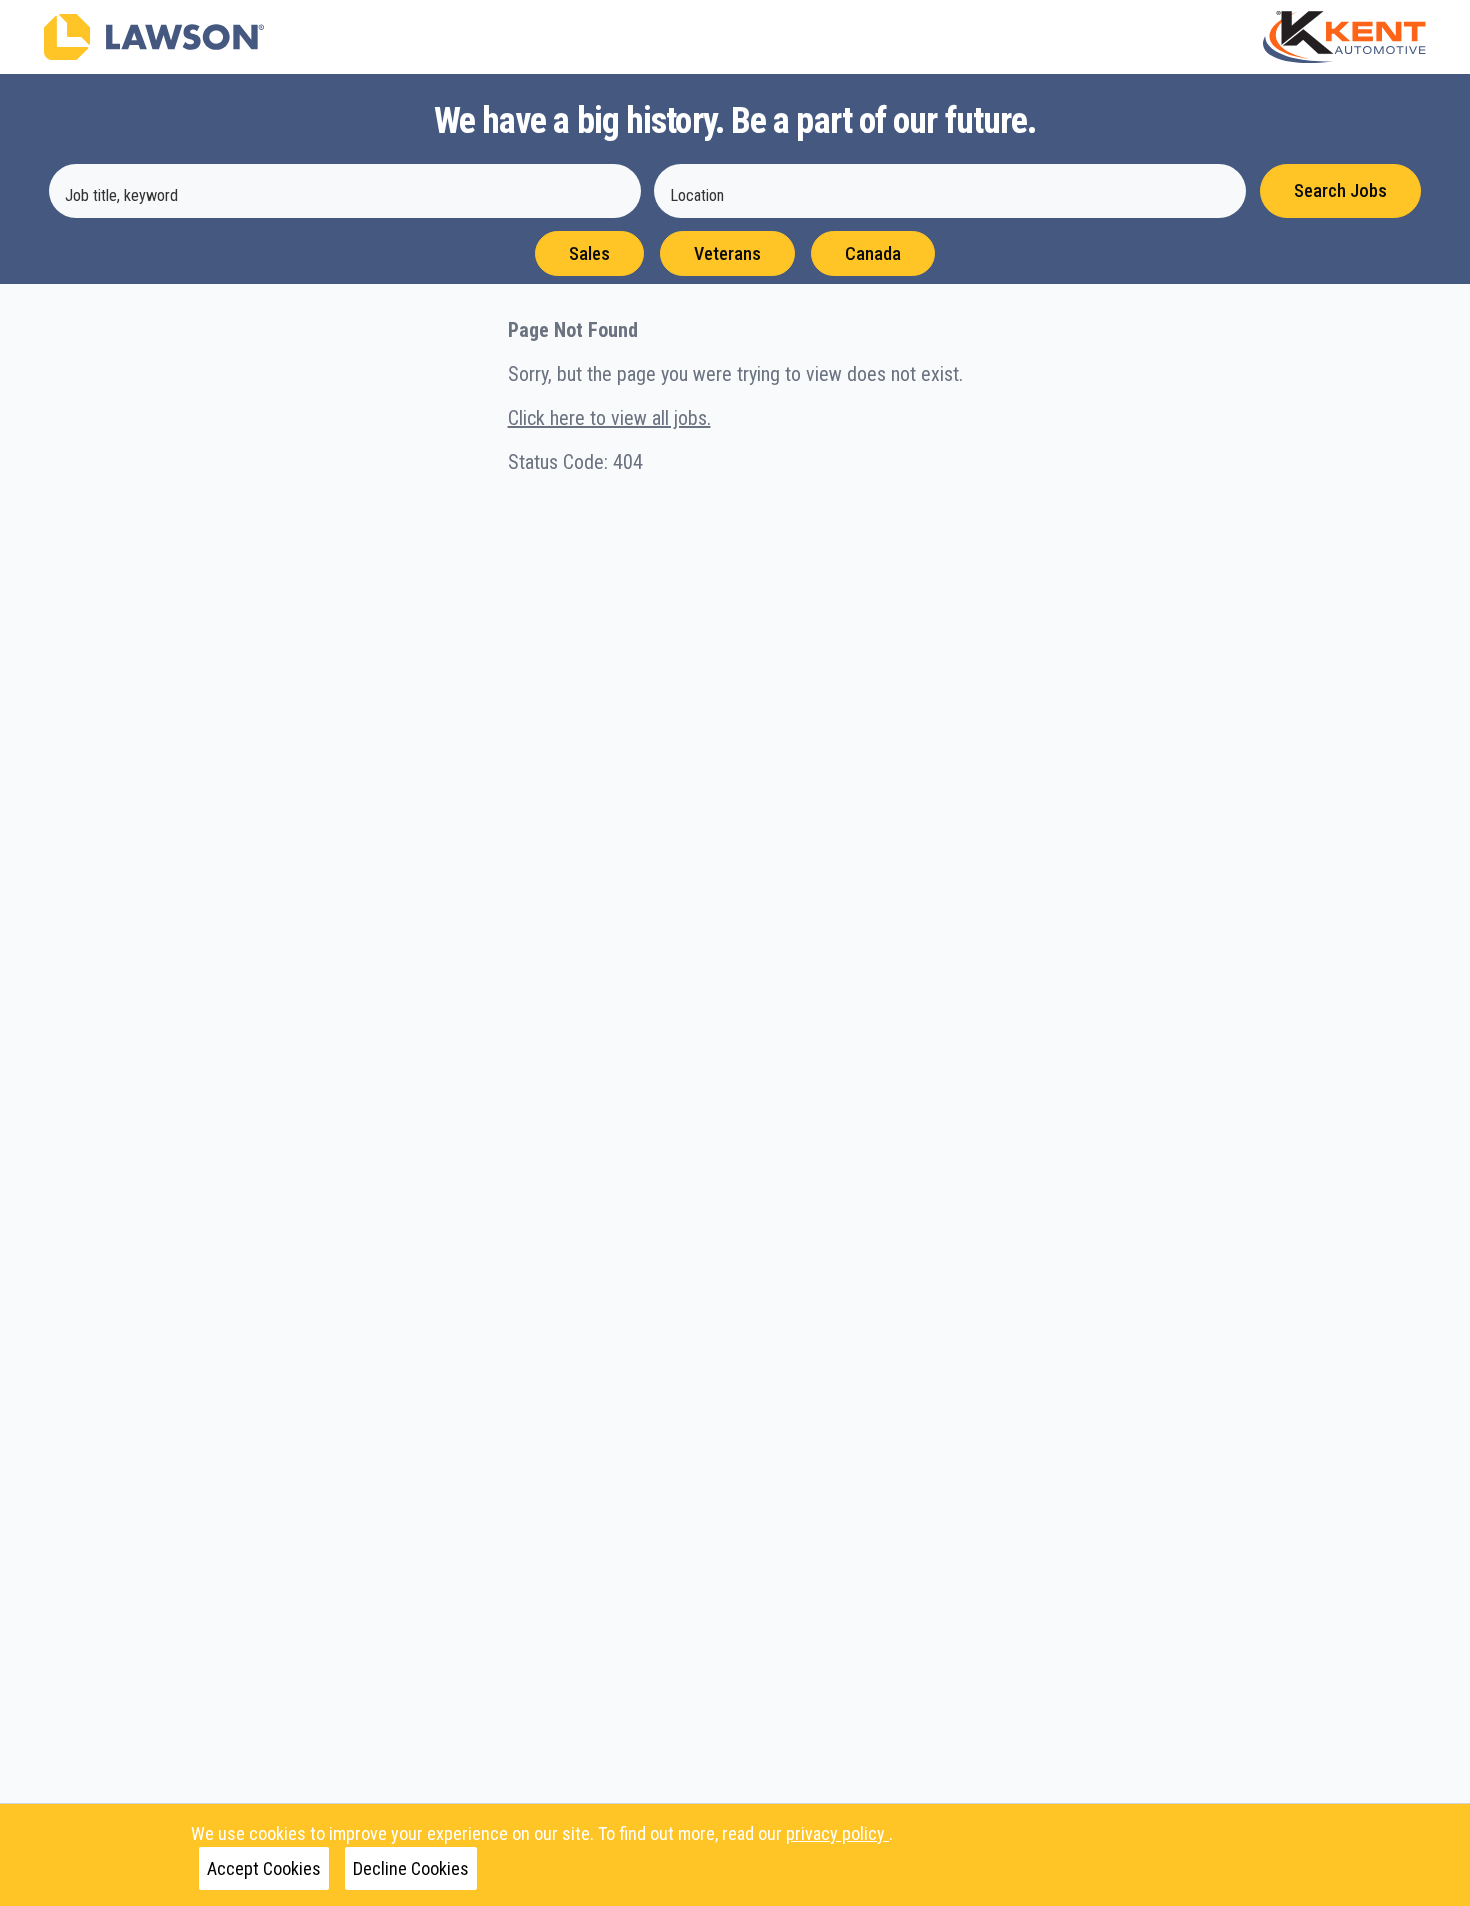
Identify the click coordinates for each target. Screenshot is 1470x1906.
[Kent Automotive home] (1344, 37)
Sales (589, 253)
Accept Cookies (264, 1868)
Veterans (727, 253)
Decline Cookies (411, 1868)
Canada (873, 253)
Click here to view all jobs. (609, 418)
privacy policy (837, 1833)
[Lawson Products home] (154, 37)
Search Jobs (1340, 190)
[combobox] (345, 191)
